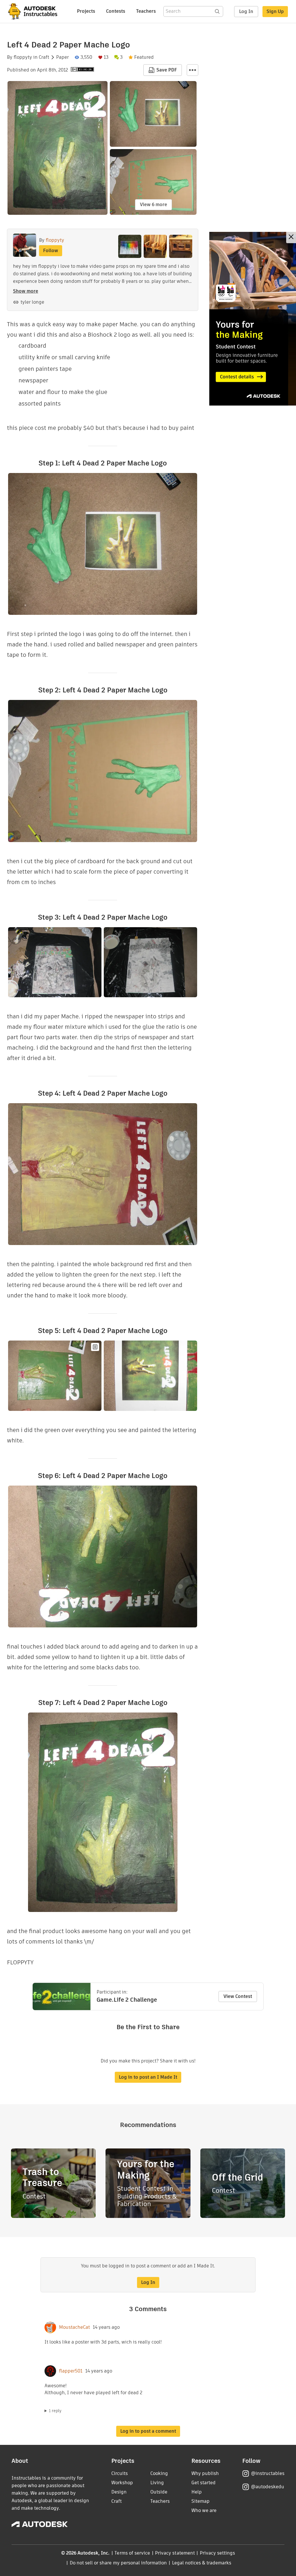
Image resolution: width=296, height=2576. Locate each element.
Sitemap (200, 2501)
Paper (62, 57)
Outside (159, 2492)
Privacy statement (175, 2553)
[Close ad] (291, 238)
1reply (55, 2411)
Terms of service (132, 2553)
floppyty (23, 57)
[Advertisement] (253, 319)
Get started (203, 2483)
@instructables (268, 2473)
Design (119, 2492)
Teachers (146, 11)
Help (197, 2492)
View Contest (238, 1996)
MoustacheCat (74, 2327)
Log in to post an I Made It (148, 2077)
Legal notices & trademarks (202, 2563)
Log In (246, 11)
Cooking (159, 2473)
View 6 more (153, 205)
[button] (193, 70)
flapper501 (71, 2371)
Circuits (120, 2473)
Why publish (205, 2473)
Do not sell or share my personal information (118, 2563)
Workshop (122, 2483)
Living (157, 2483)
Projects (86, 11)
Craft (44, 57)
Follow (51, 251)
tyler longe (32, 302)
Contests (116, 11)
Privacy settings (218, 2553)
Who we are (204, 2510)
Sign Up (275, 11)
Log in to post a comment (148, 2431)
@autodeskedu (268, 2487)
